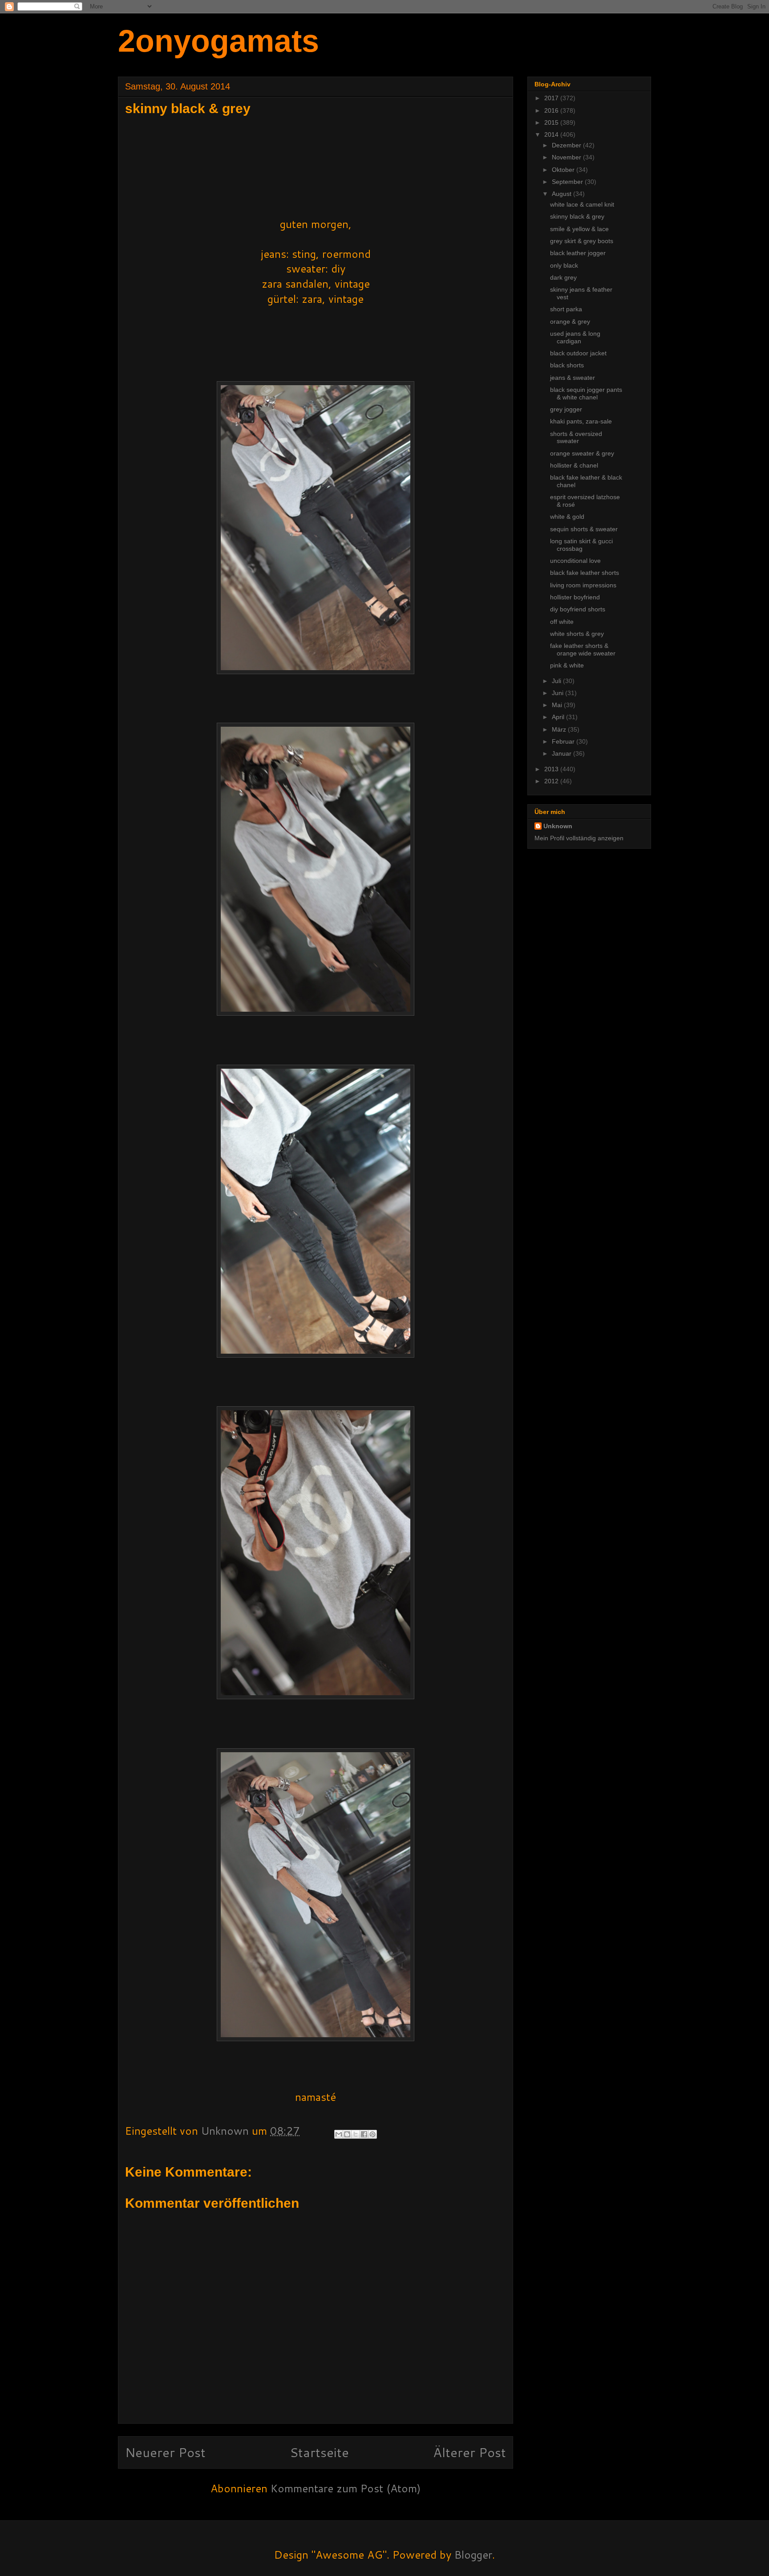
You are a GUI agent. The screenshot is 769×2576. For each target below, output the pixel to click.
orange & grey (570, 321)
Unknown (558, 826)
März (560, 729)
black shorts (567, 365)
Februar (564, 741)
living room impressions (583, 585)
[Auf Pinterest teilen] (372, 2134)
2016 (552, 110)
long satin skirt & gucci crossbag (581, 545)
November (567, 157)
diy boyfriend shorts (578, 609)
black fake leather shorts (585, 573)
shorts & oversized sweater (576, 437)
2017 (552, 98)
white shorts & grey (577, 634)
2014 (552, 134)
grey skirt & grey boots (582, 241)
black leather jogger (578, 253)
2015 (552, 122)
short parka (566, 309)
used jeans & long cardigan (575, 337)
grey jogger (566, 409)
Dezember (567, 145)
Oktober (564, 170)
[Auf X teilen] (356, 2134)
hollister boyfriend (575, 597)
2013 (552, 769)
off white (562, 622)
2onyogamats (219, 41)
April (559, 717)
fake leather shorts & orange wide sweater (583, 649)
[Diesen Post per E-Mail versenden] (339, 2134)
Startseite (319, 2452)
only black (564, 265)
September (568, 182)
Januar (563, 753)
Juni (559, 693)
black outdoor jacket (578, 353)
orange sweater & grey (582, 453)
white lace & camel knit (582, 204)
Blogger (473, 2555)
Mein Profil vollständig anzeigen (579, 838)
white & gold (567, 517)
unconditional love (575, 561)
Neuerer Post (165, 2452)
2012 (552, 781)
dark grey (563, 277)
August (563, 194)
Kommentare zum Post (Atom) (346, 2488)
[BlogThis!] (347, 2134)
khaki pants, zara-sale (581, 421)
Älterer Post (469, 2452)
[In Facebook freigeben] (364, 2134)
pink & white (567, 665)
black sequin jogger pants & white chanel (586, 393)
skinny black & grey (577, 216)
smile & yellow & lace (579, 229)
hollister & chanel (574, 465)
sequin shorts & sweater (584, 529)
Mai (558, 705)
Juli (557, 681)
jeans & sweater (573, 378)
